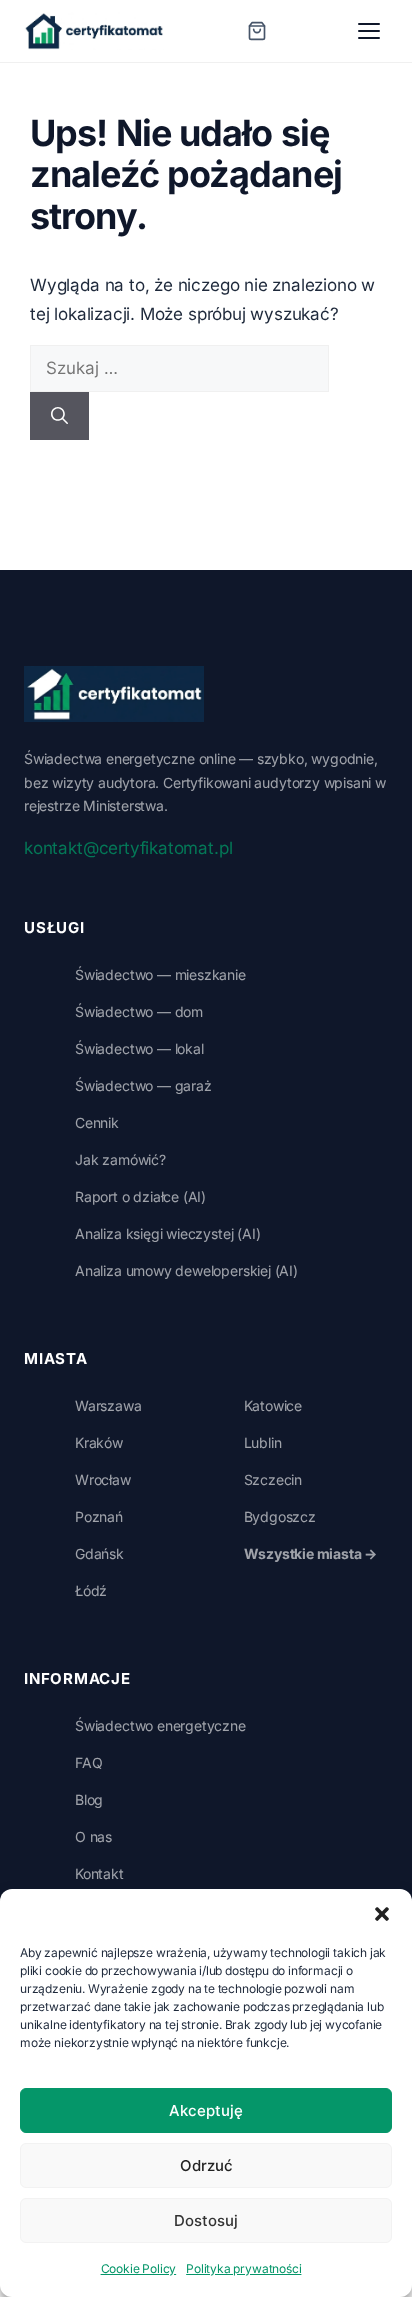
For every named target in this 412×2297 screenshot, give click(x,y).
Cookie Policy (139, 2268)
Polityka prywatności (243, 2268)
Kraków (99, 1442)
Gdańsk (99, 1553)
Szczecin (273, 1479)
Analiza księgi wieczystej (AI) (167, 1233)
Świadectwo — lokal (139, 1048)
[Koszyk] (257, 31)
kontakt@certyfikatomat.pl (128, 848)
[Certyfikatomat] (114, 694)
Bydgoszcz (280, 1516)
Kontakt (99, 1873)
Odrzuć (206, 2165)
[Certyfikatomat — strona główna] (94, 31)
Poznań (99, 1516)
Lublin (263, 1442)
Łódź (91, 1590)
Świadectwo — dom (139, 1011)
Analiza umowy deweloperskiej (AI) (186, 1270)
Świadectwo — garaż (143, 1085)
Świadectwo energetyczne (160, 1725)
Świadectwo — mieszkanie (160, 974)
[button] (382, 1914)
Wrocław (103, 1479)
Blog (89, 1799)
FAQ (88, 1762)
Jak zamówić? (120, 1159)
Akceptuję (206, 2110)
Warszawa (108, 1405)
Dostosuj (206, 2220)
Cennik (97, 1122)
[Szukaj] (59, 416)
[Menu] (369, 31)
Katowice (273, 1405)
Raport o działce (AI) (140, 1196)
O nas (93, 1836)
